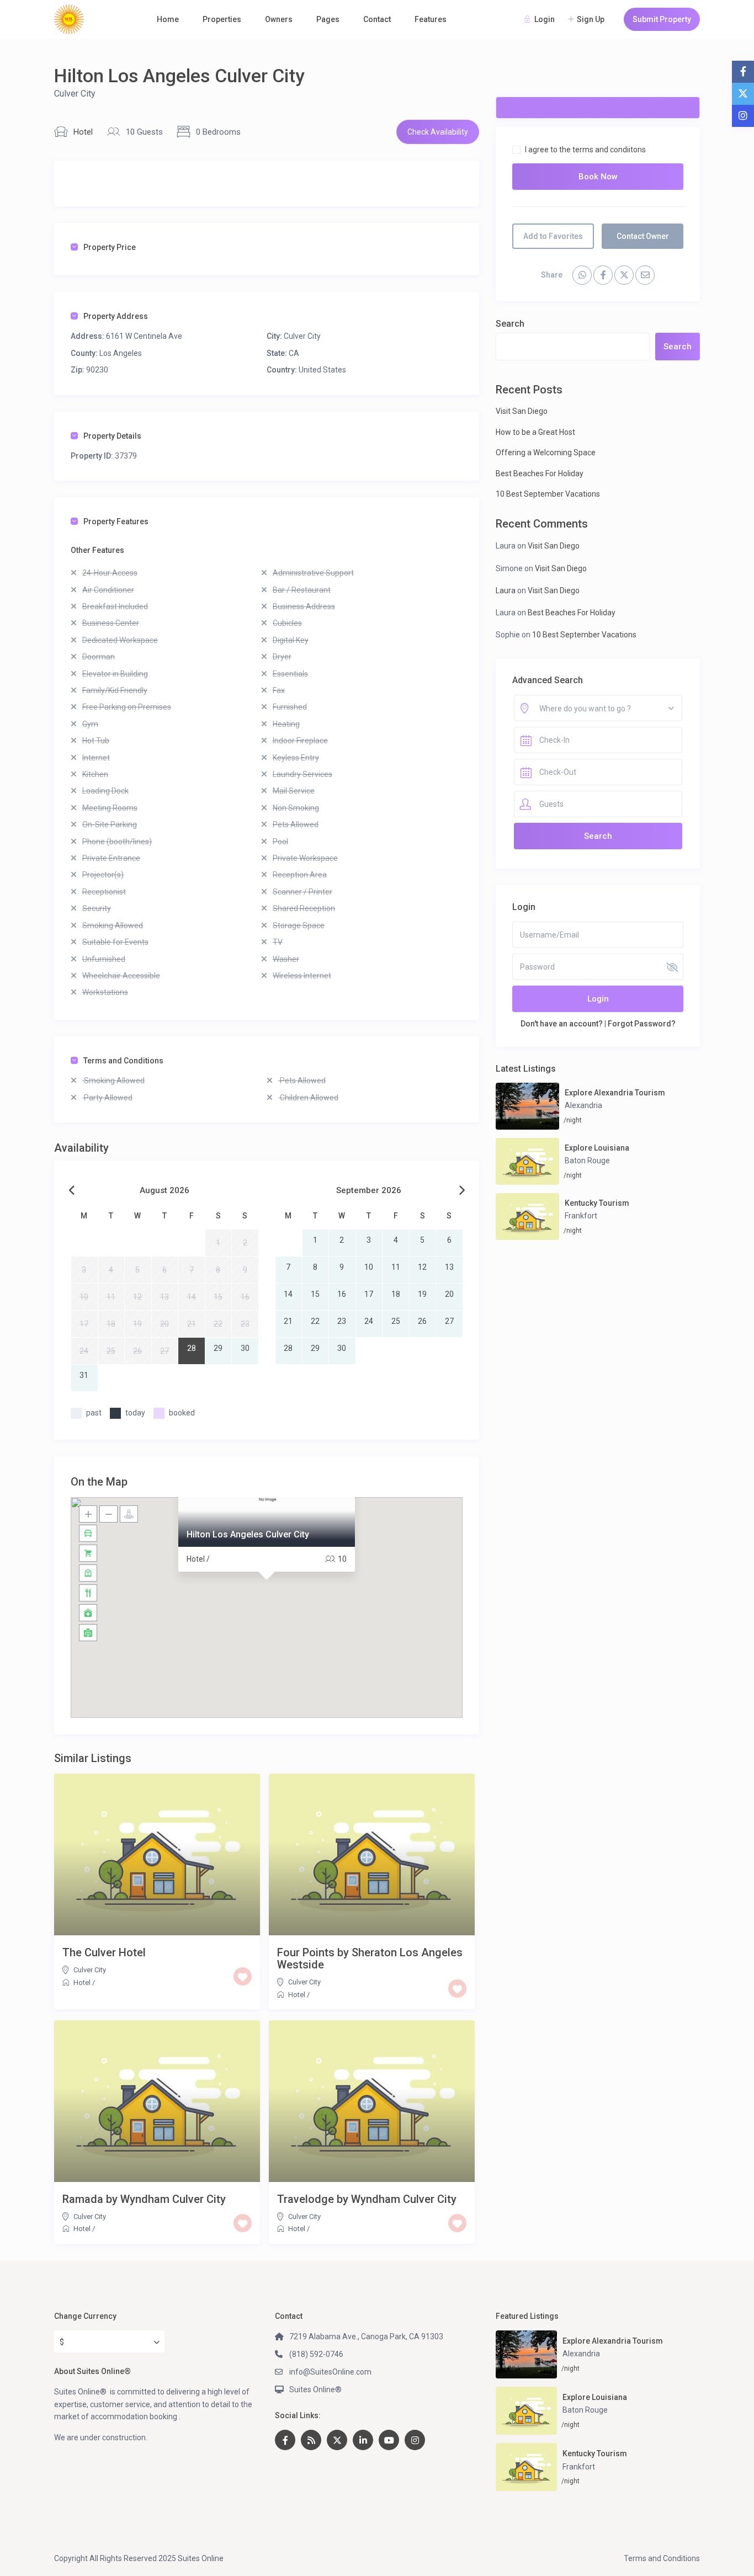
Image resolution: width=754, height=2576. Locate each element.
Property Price (110, 247)
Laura (506, 590)
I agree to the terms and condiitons (585, 150)
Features (431, 19)
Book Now (598, 177)
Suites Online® (315, 2389)
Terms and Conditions (123, 1061)
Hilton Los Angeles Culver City (248, 1534)
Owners (279, 19)
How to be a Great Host (535, 432)
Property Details (112, 436)
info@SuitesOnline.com (330, 2372)
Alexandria (583, 1105)
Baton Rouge (587, 1161)
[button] (267, 1594)
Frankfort (581, 1216)
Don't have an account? (562, 1024)
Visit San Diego (522, 411)
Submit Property (662, 19)
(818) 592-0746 (316, 2354)
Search (510, 324)
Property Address (116, 316)
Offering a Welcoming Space (546, 453)
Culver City (75, 94)
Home (168, 19)
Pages (328, 19)
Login (598, 999)
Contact (377, 19)
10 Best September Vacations (548, 494)
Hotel (83, 132)
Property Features (116, 521)
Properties (222, 19)
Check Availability (438, 132)
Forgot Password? (642, 1024)
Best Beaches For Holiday (540, 473)
